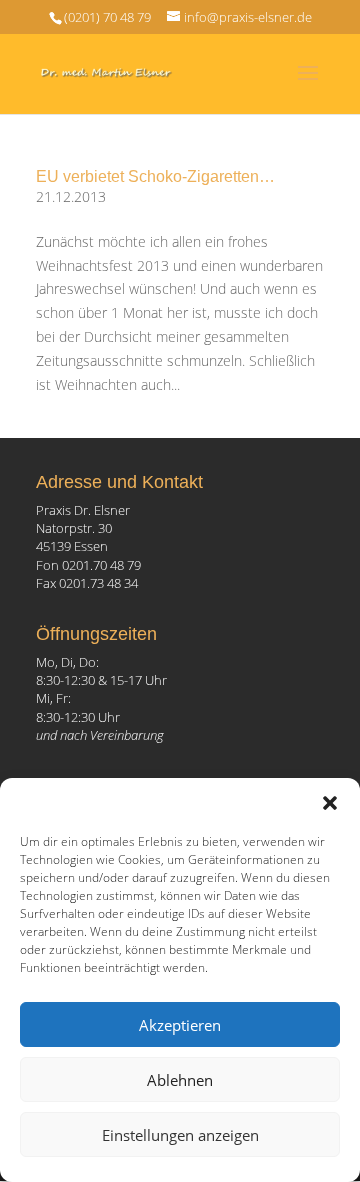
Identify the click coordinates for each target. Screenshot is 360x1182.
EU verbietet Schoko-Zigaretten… (155, 176)
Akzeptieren (180, 1025)
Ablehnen (180, 1080)
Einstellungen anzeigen (180, 1135)
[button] (330, 803)
